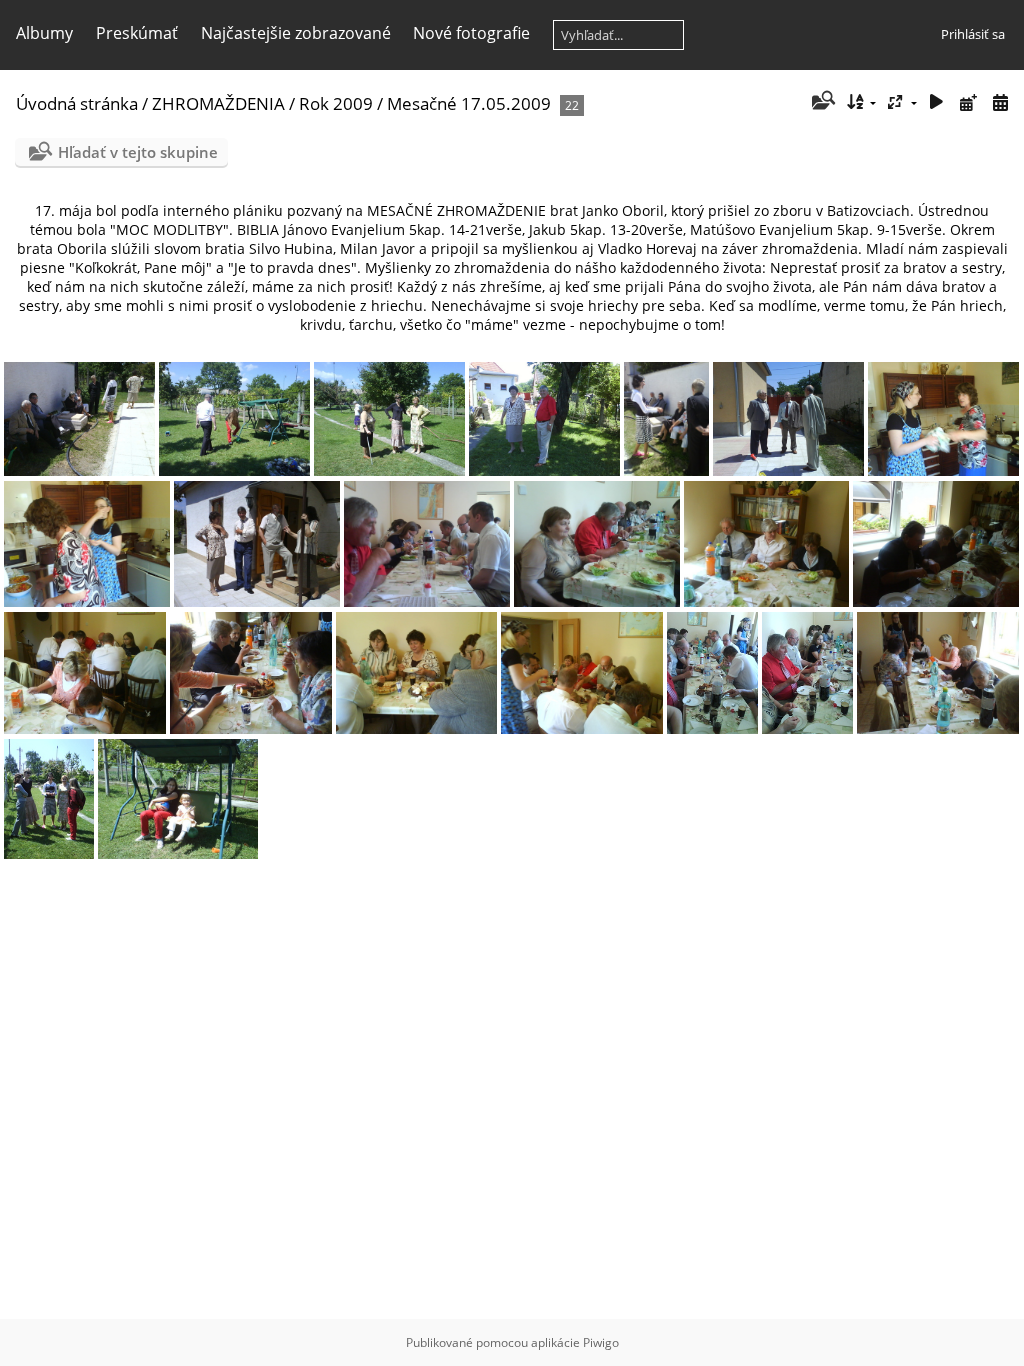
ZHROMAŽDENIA (218, 103)
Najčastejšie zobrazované (296, 33)
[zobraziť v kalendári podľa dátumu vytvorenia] (1000, 102)
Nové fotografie (471, 33)
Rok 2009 (336, 103)
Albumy (44, 33)
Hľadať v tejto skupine (138, 152)
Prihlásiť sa (973, 34)
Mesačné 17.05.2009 (469, 103)
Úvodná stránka (77, 103)
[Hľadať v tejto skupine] (821, 102)
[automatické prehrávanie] (937, 102)
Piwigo (601, 1342)
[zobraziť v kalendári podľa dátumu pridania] (968, 102)
